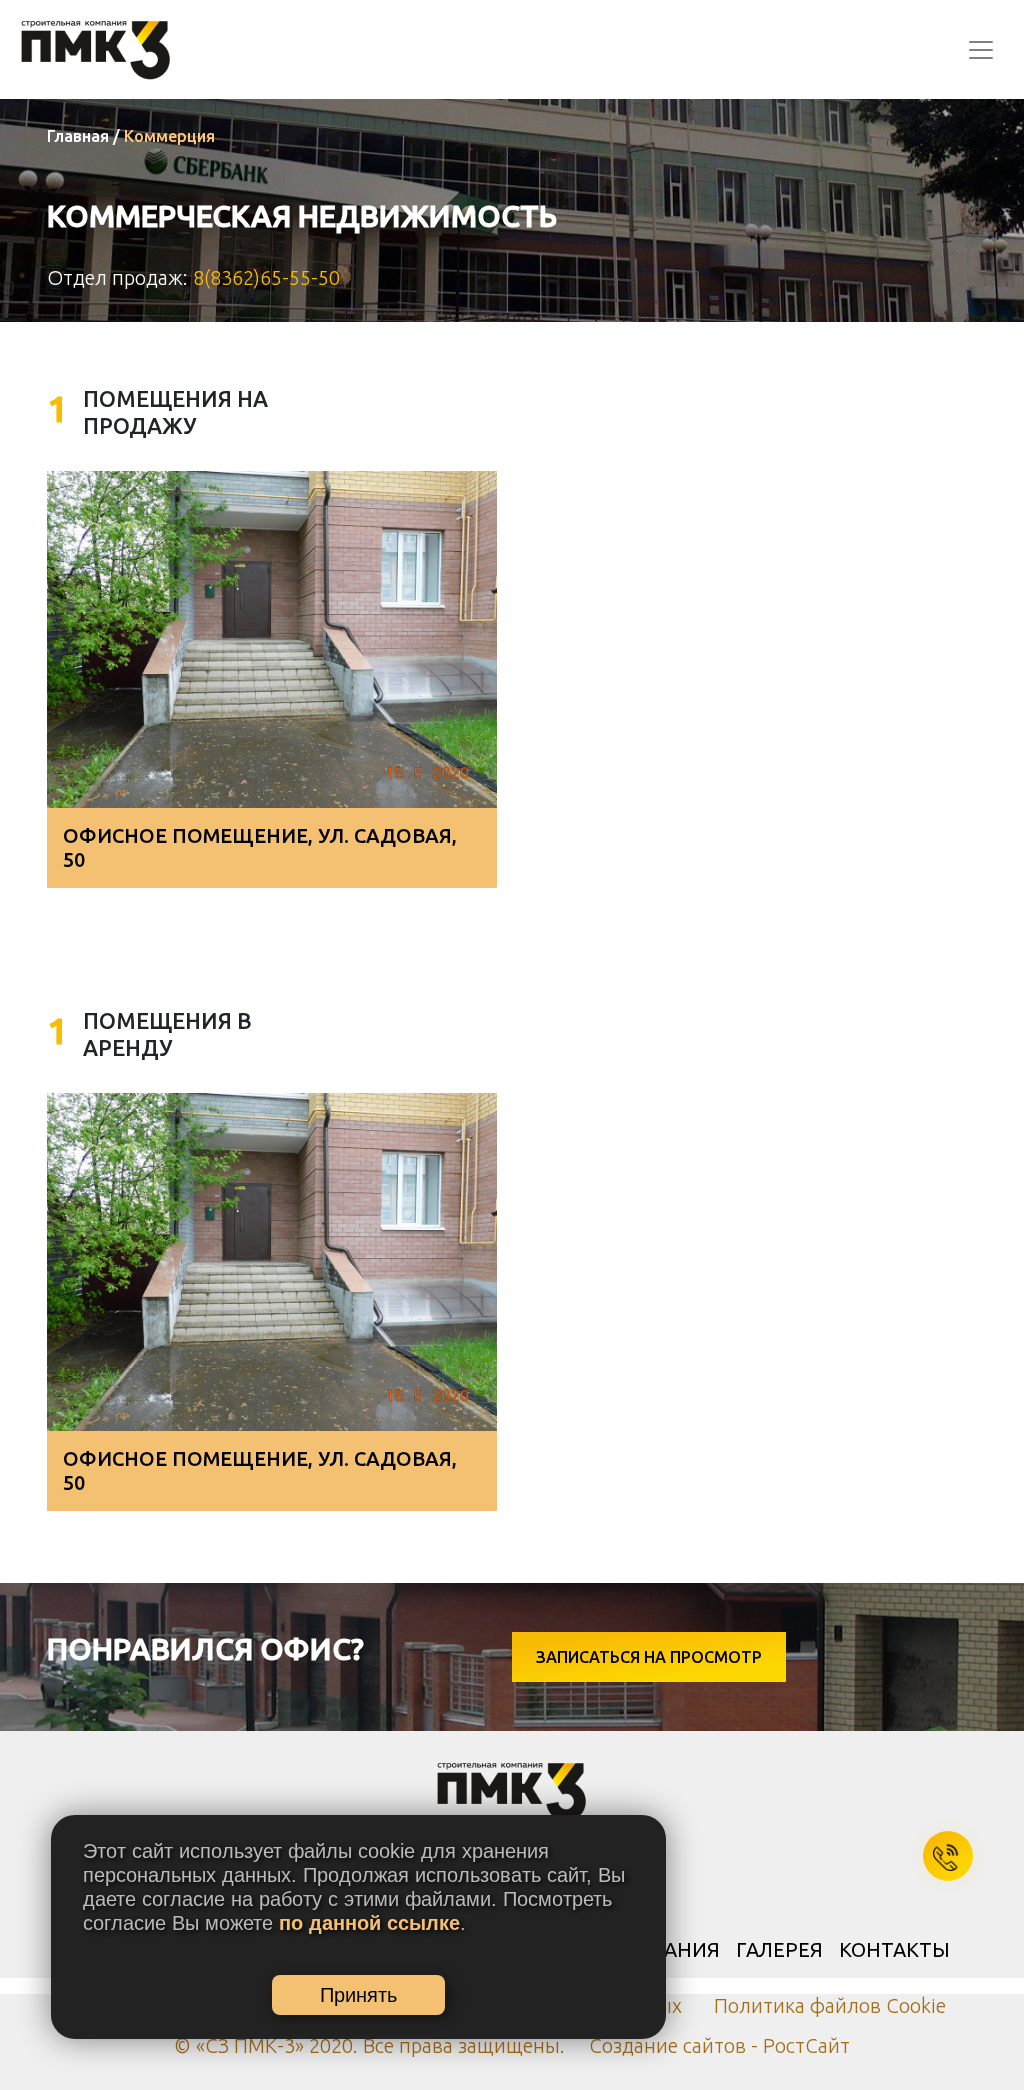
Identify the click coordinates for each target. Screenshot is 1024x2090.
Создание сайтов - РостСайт (719, 2045)
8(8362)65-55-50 (266, 277)
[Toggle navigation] (981, 50)
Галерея (779, 1949)
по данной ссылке (369, 1923)
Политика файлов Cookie (830, 2005)
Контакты (894, 1949)
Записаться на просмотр (649, 1657)
